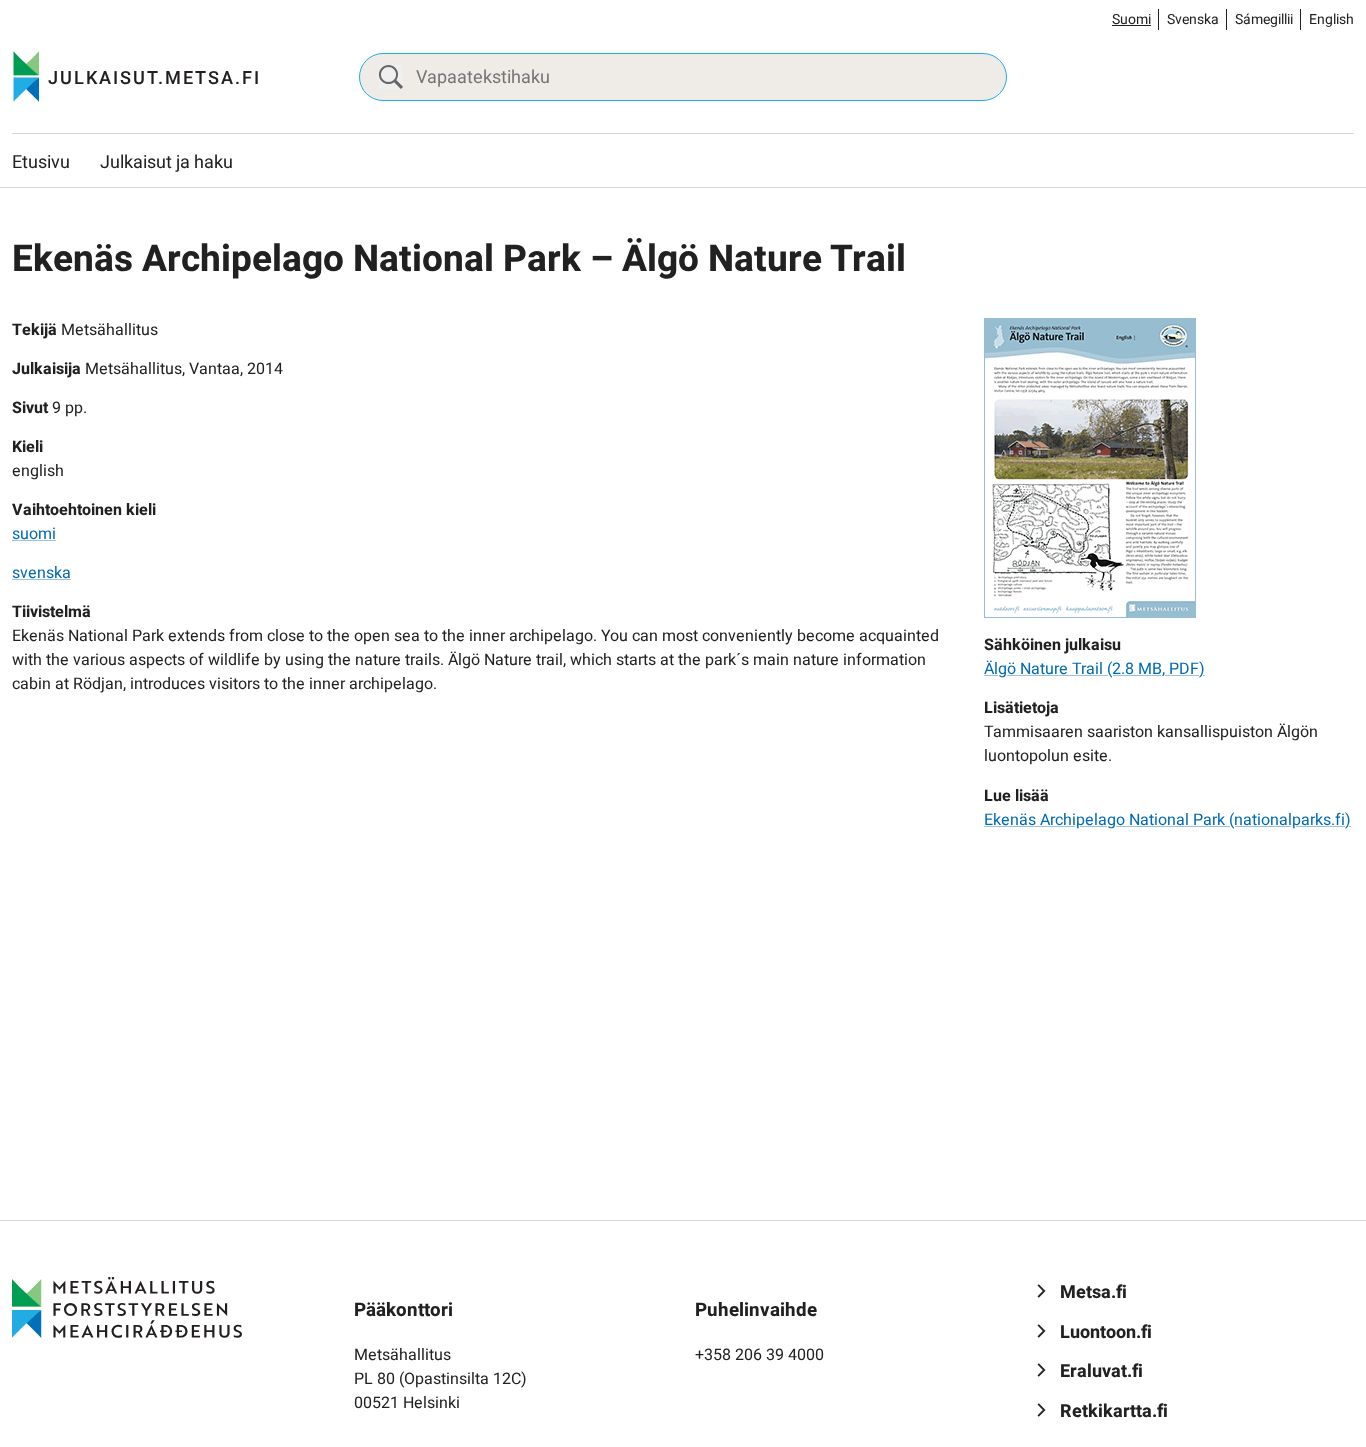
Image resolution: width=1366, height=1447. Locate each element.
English (1331, 19)
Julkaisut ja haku (166, 162)
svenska (41, 573)
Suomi (1131, 19)
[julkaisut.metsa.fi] (127, 1307)
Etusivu (41, 162)
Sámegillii (1264, 19)
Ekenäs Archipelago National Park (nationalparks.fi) (1167, 820)
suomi (34, 534)
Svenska (1193, 19)
